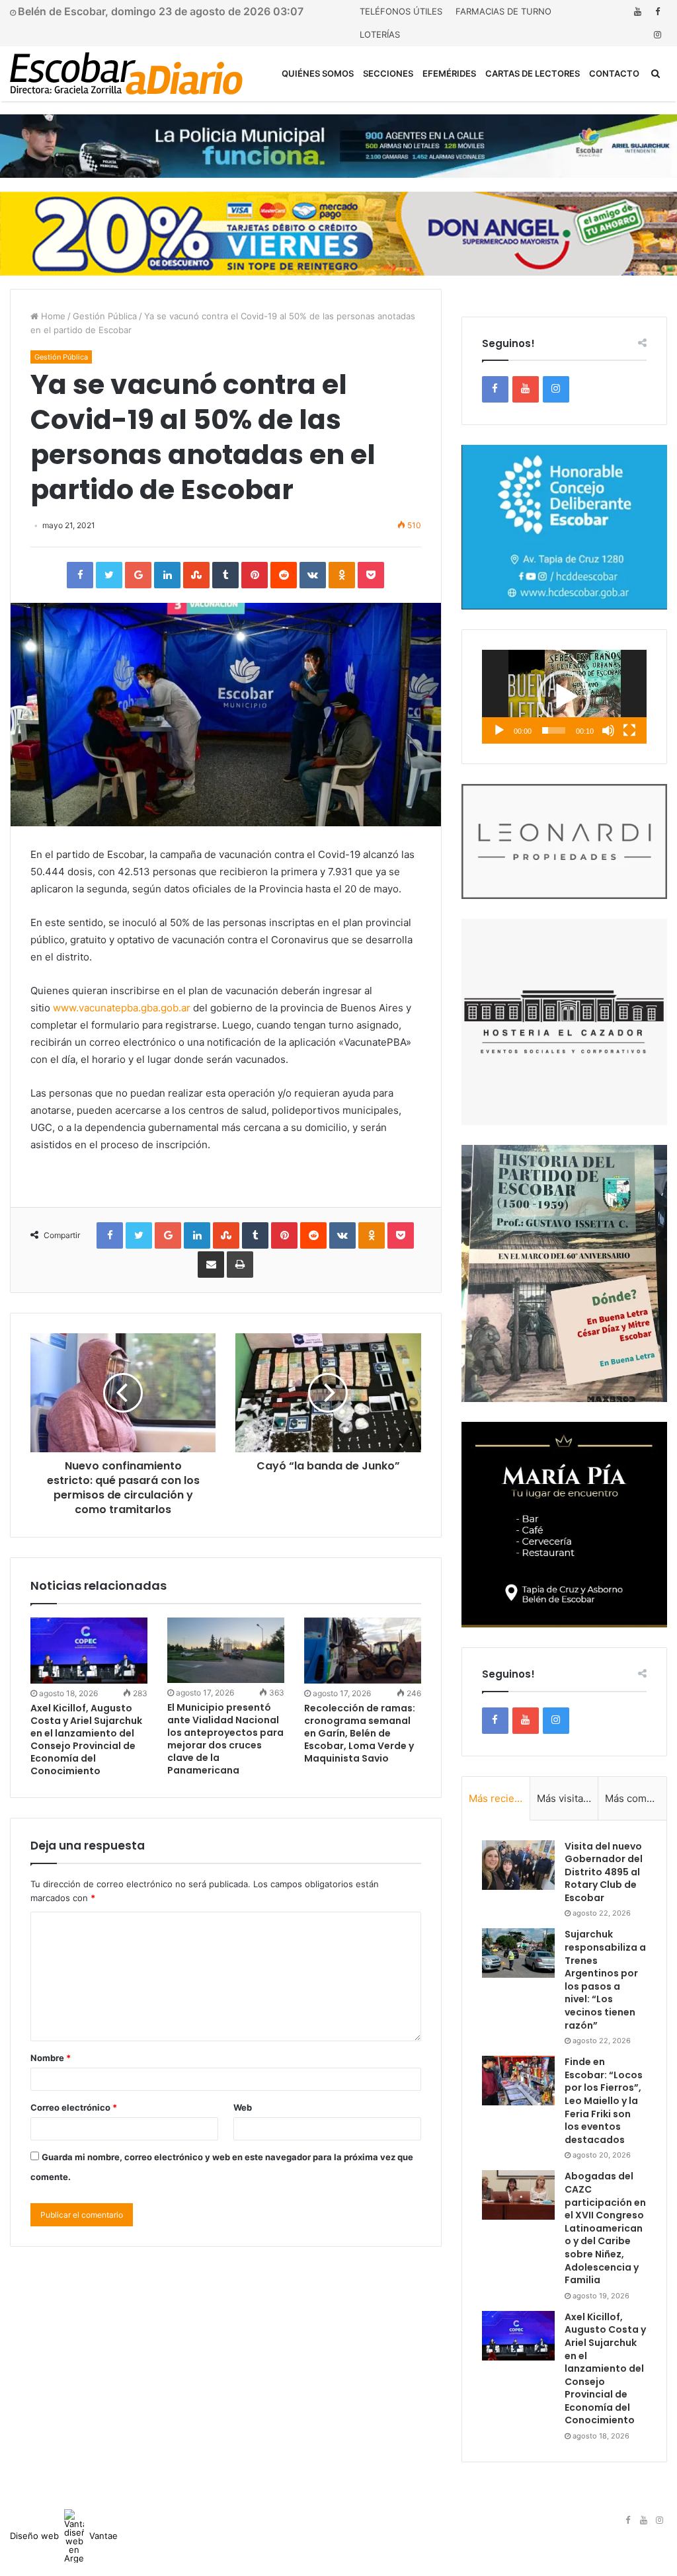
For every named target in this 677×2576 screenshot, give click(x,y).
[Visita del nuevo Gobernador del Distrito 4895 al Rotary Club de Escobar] (518, 1865)
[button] (564, 697)
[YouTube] (637, 12)
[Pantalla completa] (629, 730)
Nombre (51, 2058)
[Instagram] (657, 35)
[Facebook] (657, 12)
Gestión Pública (105, 316)
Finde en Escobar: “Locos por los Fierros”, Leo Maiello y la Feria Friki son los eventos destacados (604, 2101)
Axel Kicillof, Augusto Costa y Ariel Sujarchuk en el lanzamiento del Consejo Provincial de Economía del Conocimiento (86, 1739)
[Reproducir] (499, 730)
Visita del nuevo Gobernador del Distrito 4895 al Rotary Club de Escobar (604, 1872)
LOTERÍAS (380, 34)
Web (243, 2107)
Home (52, 316)
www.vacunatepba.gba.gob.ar (122, 1008)
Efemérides (449, 73)
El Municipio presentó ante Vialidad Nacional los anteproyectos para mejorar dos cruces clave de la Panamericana (225, 1739)
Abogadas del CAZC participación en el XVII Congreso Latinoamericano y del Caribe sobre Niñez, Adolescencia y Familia (605, 2228)
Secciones (388, 73)
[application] (564, 697)
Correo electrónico (74, 2107)
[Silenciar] (608, 730)
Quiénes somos (318, 73)
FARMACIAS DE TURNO (503, 11)
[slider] (554, 730)
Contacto (614, 73)
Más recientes (499, 1798)
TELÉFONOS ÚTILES (401, 11)
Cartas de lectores (533, 73)
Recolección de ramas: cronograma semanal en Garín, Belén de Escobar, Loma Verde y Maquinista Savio (360, 1733)
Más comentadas (636, 1798)
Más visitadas (568, 1798)
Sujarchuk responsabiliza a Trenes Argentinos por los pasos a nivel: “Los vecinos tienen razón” (605, 1979)
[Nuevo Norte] (126, 73)
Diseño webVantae (64, 2536)
